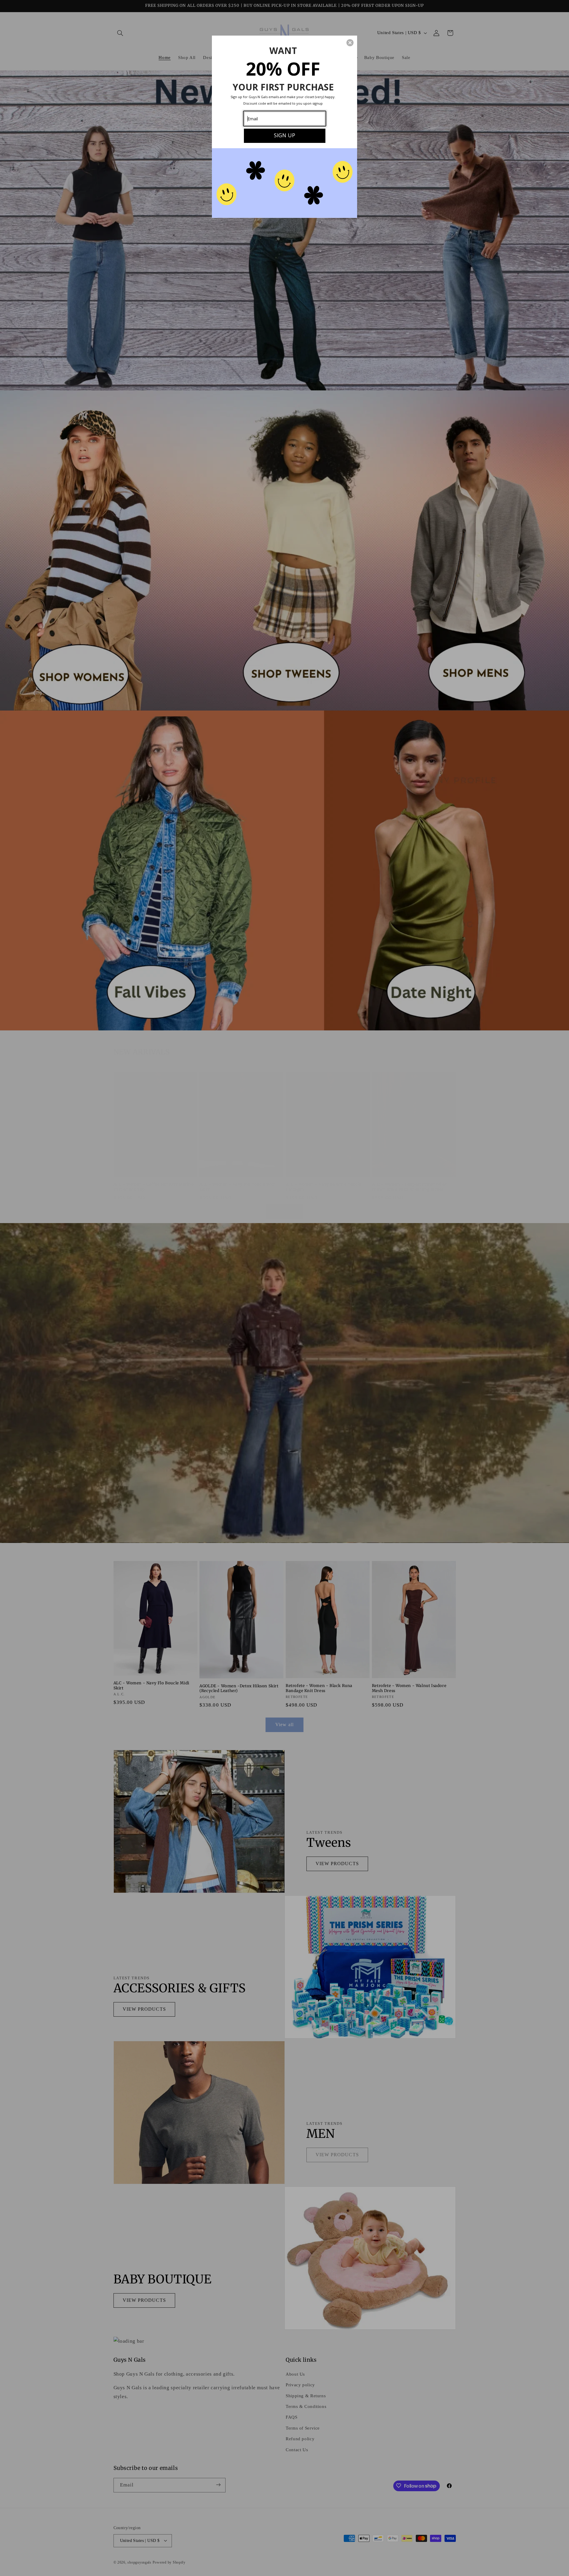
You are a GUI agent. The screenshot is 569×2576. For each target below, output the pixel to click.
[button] (350, 43)
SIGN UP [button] (284, 135)
